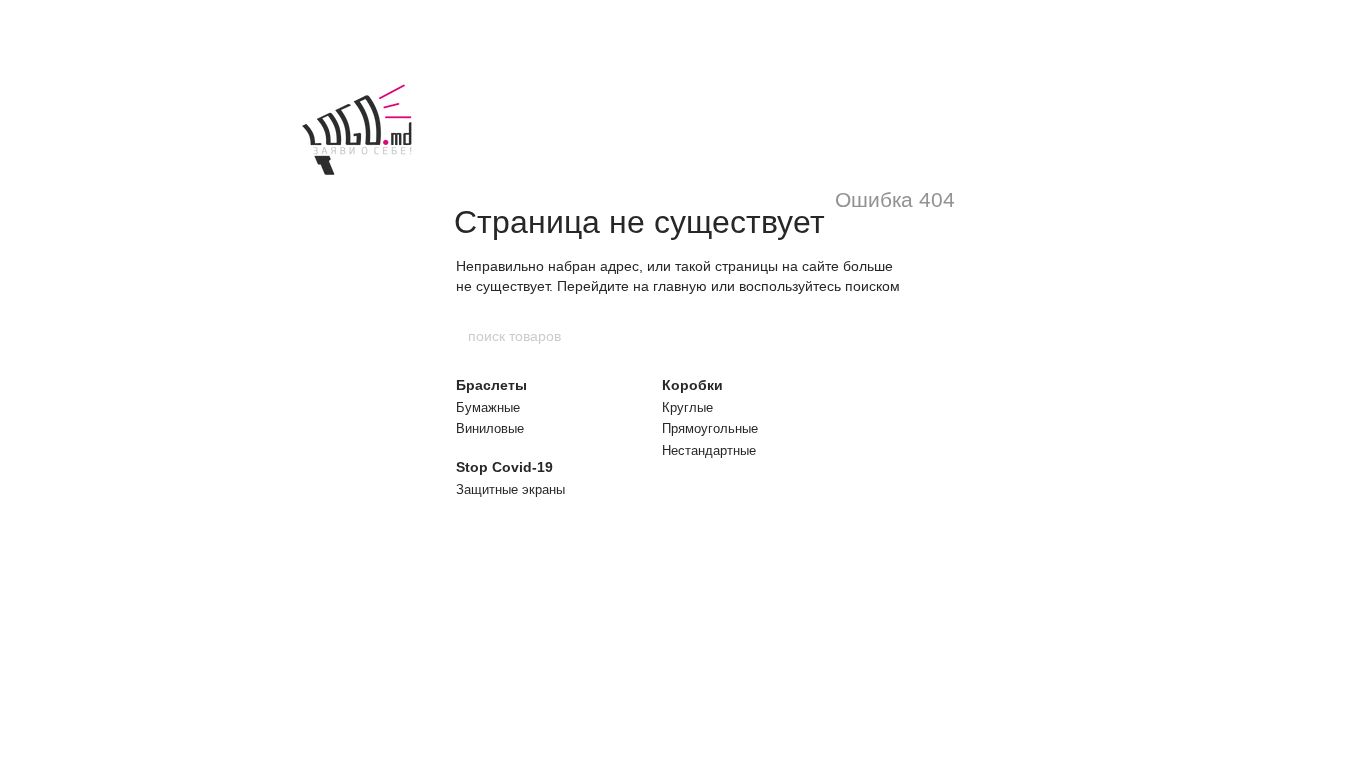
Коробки (692, 385)
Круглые (687, 407)
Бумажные (488, 407)
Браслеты (491, 385)
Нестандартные (709, 450)
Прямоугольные (710, 428)
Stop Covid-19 (504, 467)
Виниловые (490, 428)
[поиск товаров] (900, 336)
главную (680, 286)
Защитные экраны (510, 489)
